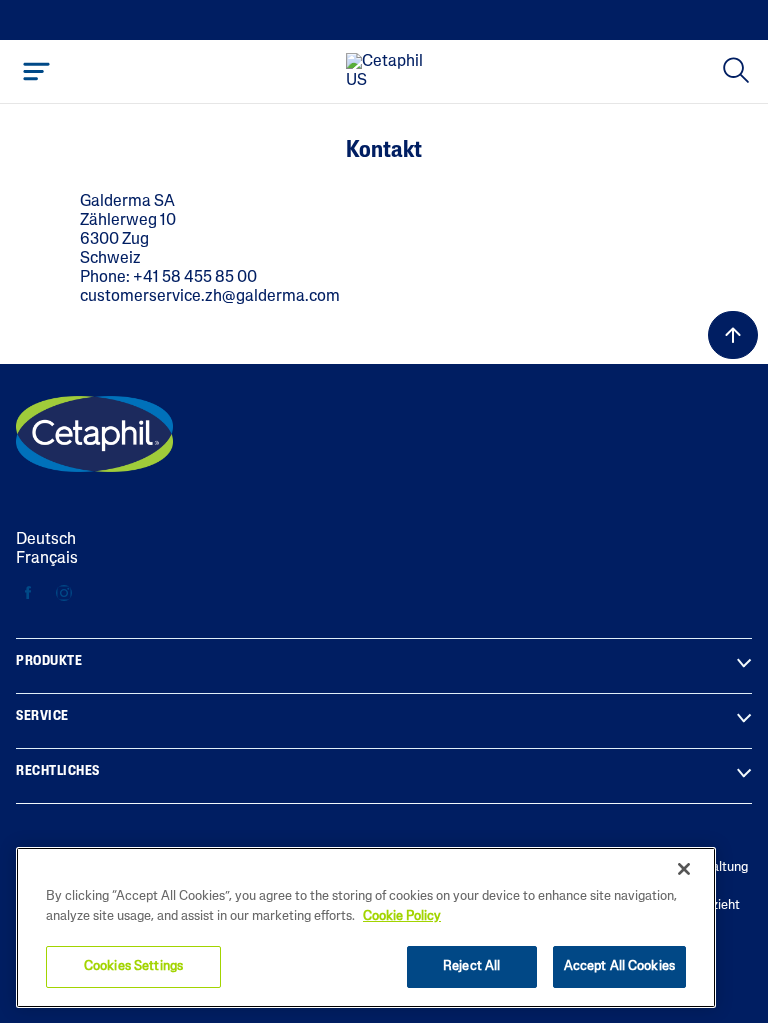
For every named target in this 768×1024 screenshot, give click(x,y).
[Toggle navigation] (36, 71)
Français (47, 559)
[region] (366, 927)
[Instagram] (63, 593)
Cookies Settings (133, 966)
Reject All (471, 966)
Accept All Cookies (619, 966)
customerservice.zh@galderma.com (210, 297)
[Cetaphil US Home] (390, 72)
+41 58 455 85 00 (195, 278)
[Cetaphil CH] (94, 434)
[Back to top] (733, 335)
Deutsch (46, 540)
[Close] (684, 869)
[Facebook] (28, 593)
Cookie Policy (402, 916)
